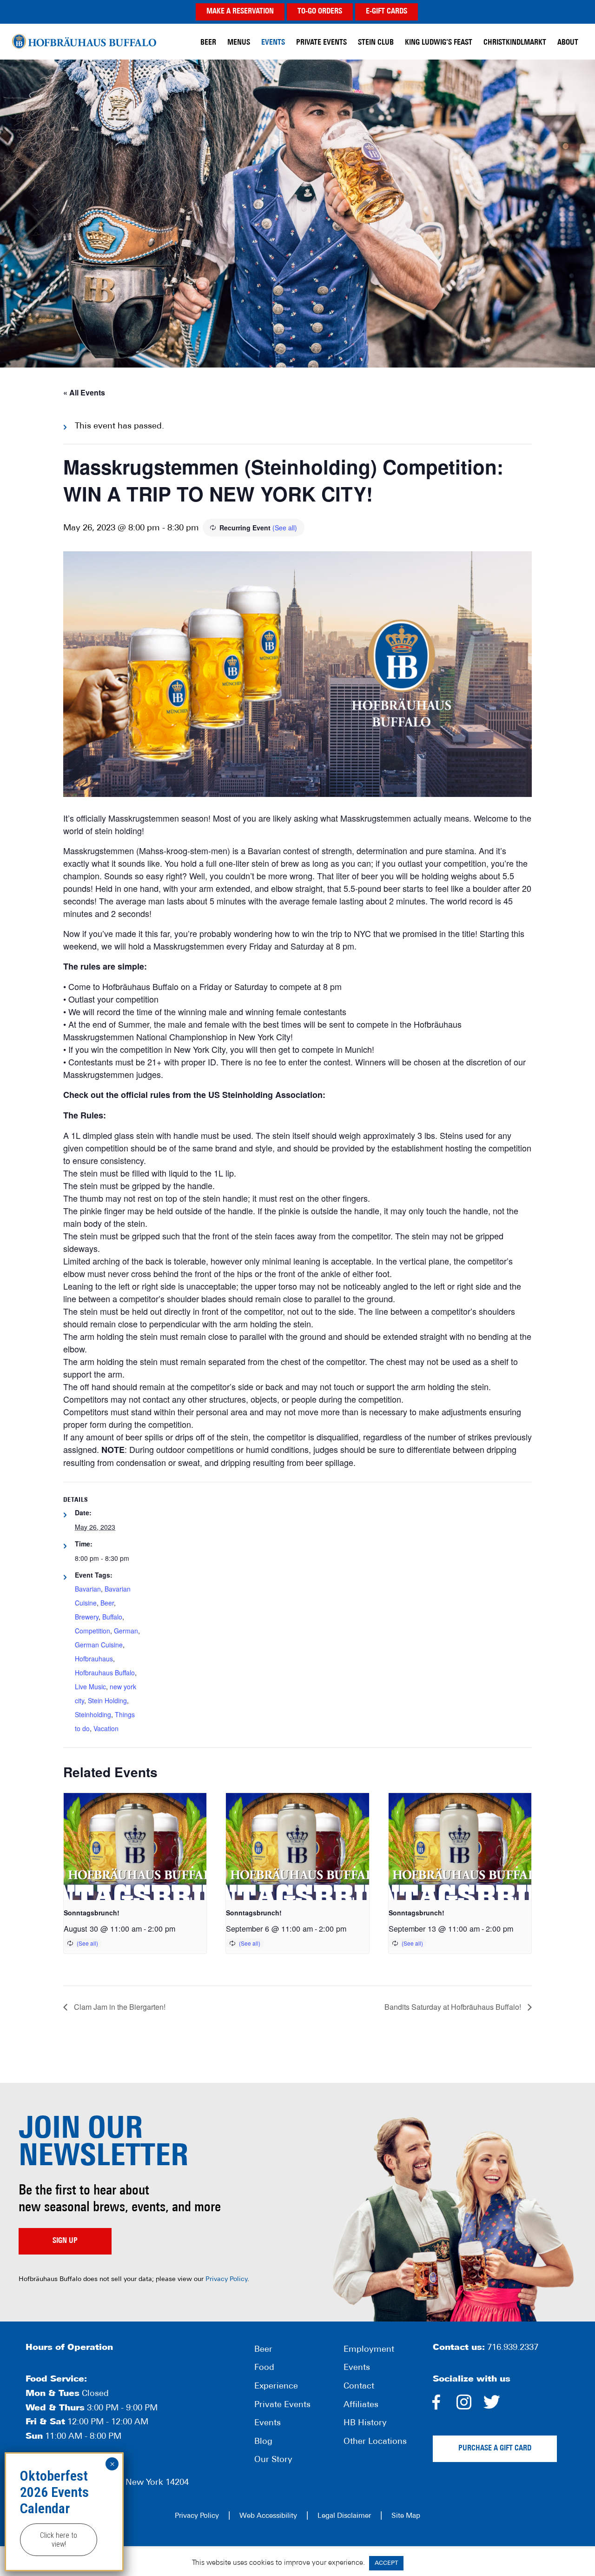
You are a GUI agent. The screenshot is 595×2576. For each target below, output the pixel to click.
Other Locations (375, 2442)
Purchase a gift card (495, 2449)
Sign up (65, 2241)
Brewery (87, 1617)
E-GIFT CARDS (387, 12)
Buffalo (112, 1617)
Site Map (406, 2516)
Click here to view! (59, 2540)
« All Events (84, 392)
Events (268, 2423)
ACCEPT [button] (386, 2563)
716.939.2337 (513, 2348)
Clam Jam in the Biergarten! (119, 2007)
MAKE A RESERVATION (240, 12)
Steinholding (93, 1714)
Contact (359, 2387)
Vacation (106, 1728)
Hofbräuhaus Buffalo (84, 42)
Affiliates (361, 2405)
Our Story (273, 2460)
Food (264, 2368)
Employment (369, 2350)
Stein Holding (107, 1700)
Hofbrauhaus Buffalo (105, 1673)
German (126, 1631)
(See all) (285, 528)
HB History (365, 2423)
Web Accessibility (268, 2516)
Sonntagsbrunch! (92, 1913)
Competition (93, 1631)
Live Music (90, 1686)
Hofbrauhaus (94, 1659)
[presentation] (135, 1847)
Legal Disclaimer (344, 2516)
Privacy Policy (226, 2279)
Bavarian (88, 1589)
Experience (276, 2387)
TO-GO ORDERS (320, 12)
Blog (263, 2442)
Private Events (282, 2405)
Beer (107, 1603)
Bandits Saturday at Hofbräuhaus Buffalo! (454, 2007)
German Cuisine (99, 1645)
